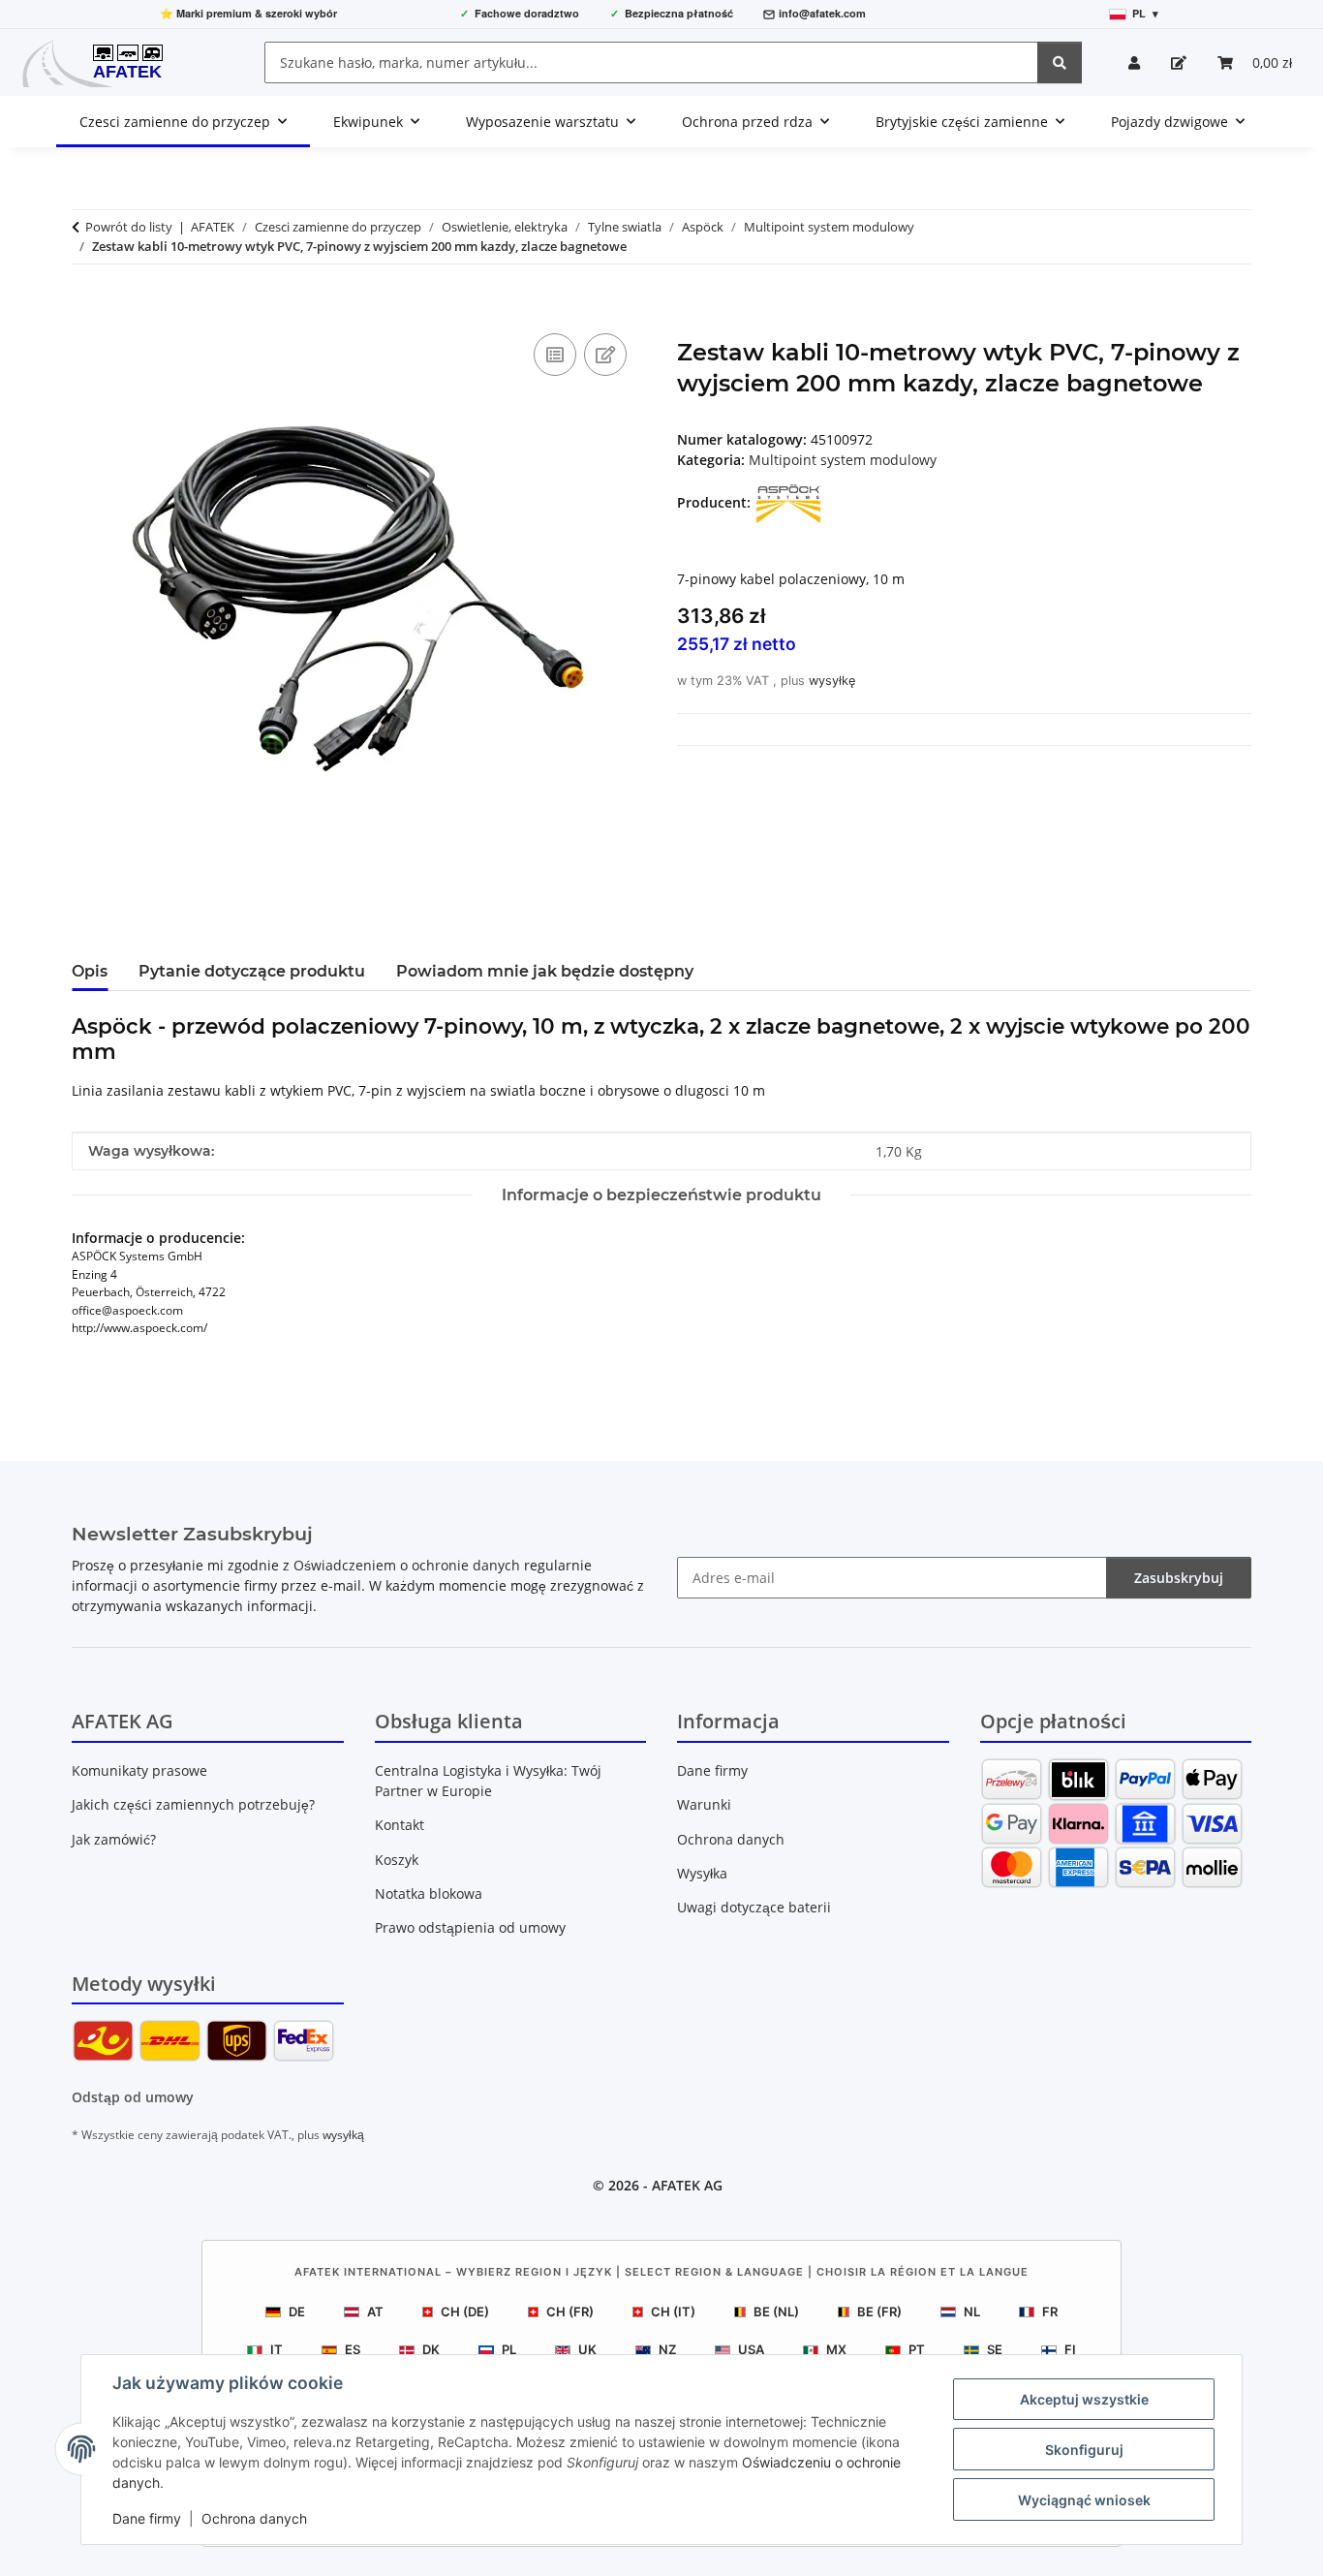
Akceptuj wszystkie (1084, 2399)
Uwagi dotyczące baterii (754, 1907)
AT (375, 2312)
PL (509, 2349)
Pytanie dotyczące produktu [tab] (252, 971)
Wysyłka (702, 1873)
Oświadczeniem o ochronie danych (407, 1565)
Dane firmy (147, 2518)
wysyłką (343, 2135)
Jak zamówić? (114, 1839)
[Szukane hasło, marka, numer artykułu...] (1060, 62)
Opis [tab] (90, 971)
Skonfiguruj (1084, 2450)
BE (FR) (879, 2312)
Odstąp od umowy (133, 2097)
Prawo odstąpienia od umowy (470, 1927)
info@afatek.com (822, 13)
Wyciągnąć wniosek (1084, 2500)
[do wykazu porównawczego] (555, 355)
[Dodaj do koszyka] (87, 307)
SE (995, 2349)
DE (297, 2312)
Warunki (704, 1804)
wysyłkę (832, 681)
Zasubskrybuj (1179, 1578)
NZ (667, 2349)
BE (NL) (776, 2312)
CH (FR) (570, 2312)
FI (1070, 2349)
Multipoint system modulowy (843, 460)
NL (972, 2312)
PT (917, 2349)
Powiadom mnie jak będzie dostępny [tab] (545, 971)
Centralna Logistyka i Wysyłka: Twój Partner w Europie (488, 1781)
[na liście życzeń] (605, 355)
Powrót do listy (129, 227)
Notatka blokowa (429, 1893)
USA (751, 2349)
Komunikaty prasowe (139, 1770)
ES (353, 2349)
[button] (1134, 62)
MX (836, 2349)
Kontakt (400, 1825)
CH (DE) (465, 2312)
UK (587, 2349)
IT (277, 2349)
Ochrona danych (254, 2518)
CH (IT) (673, 2312)
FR (1050, 2312)
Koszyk (397, 1860)
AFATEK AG (687, 2185)
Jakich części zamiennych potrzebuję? (193, 1804)
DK (431, 2349)
